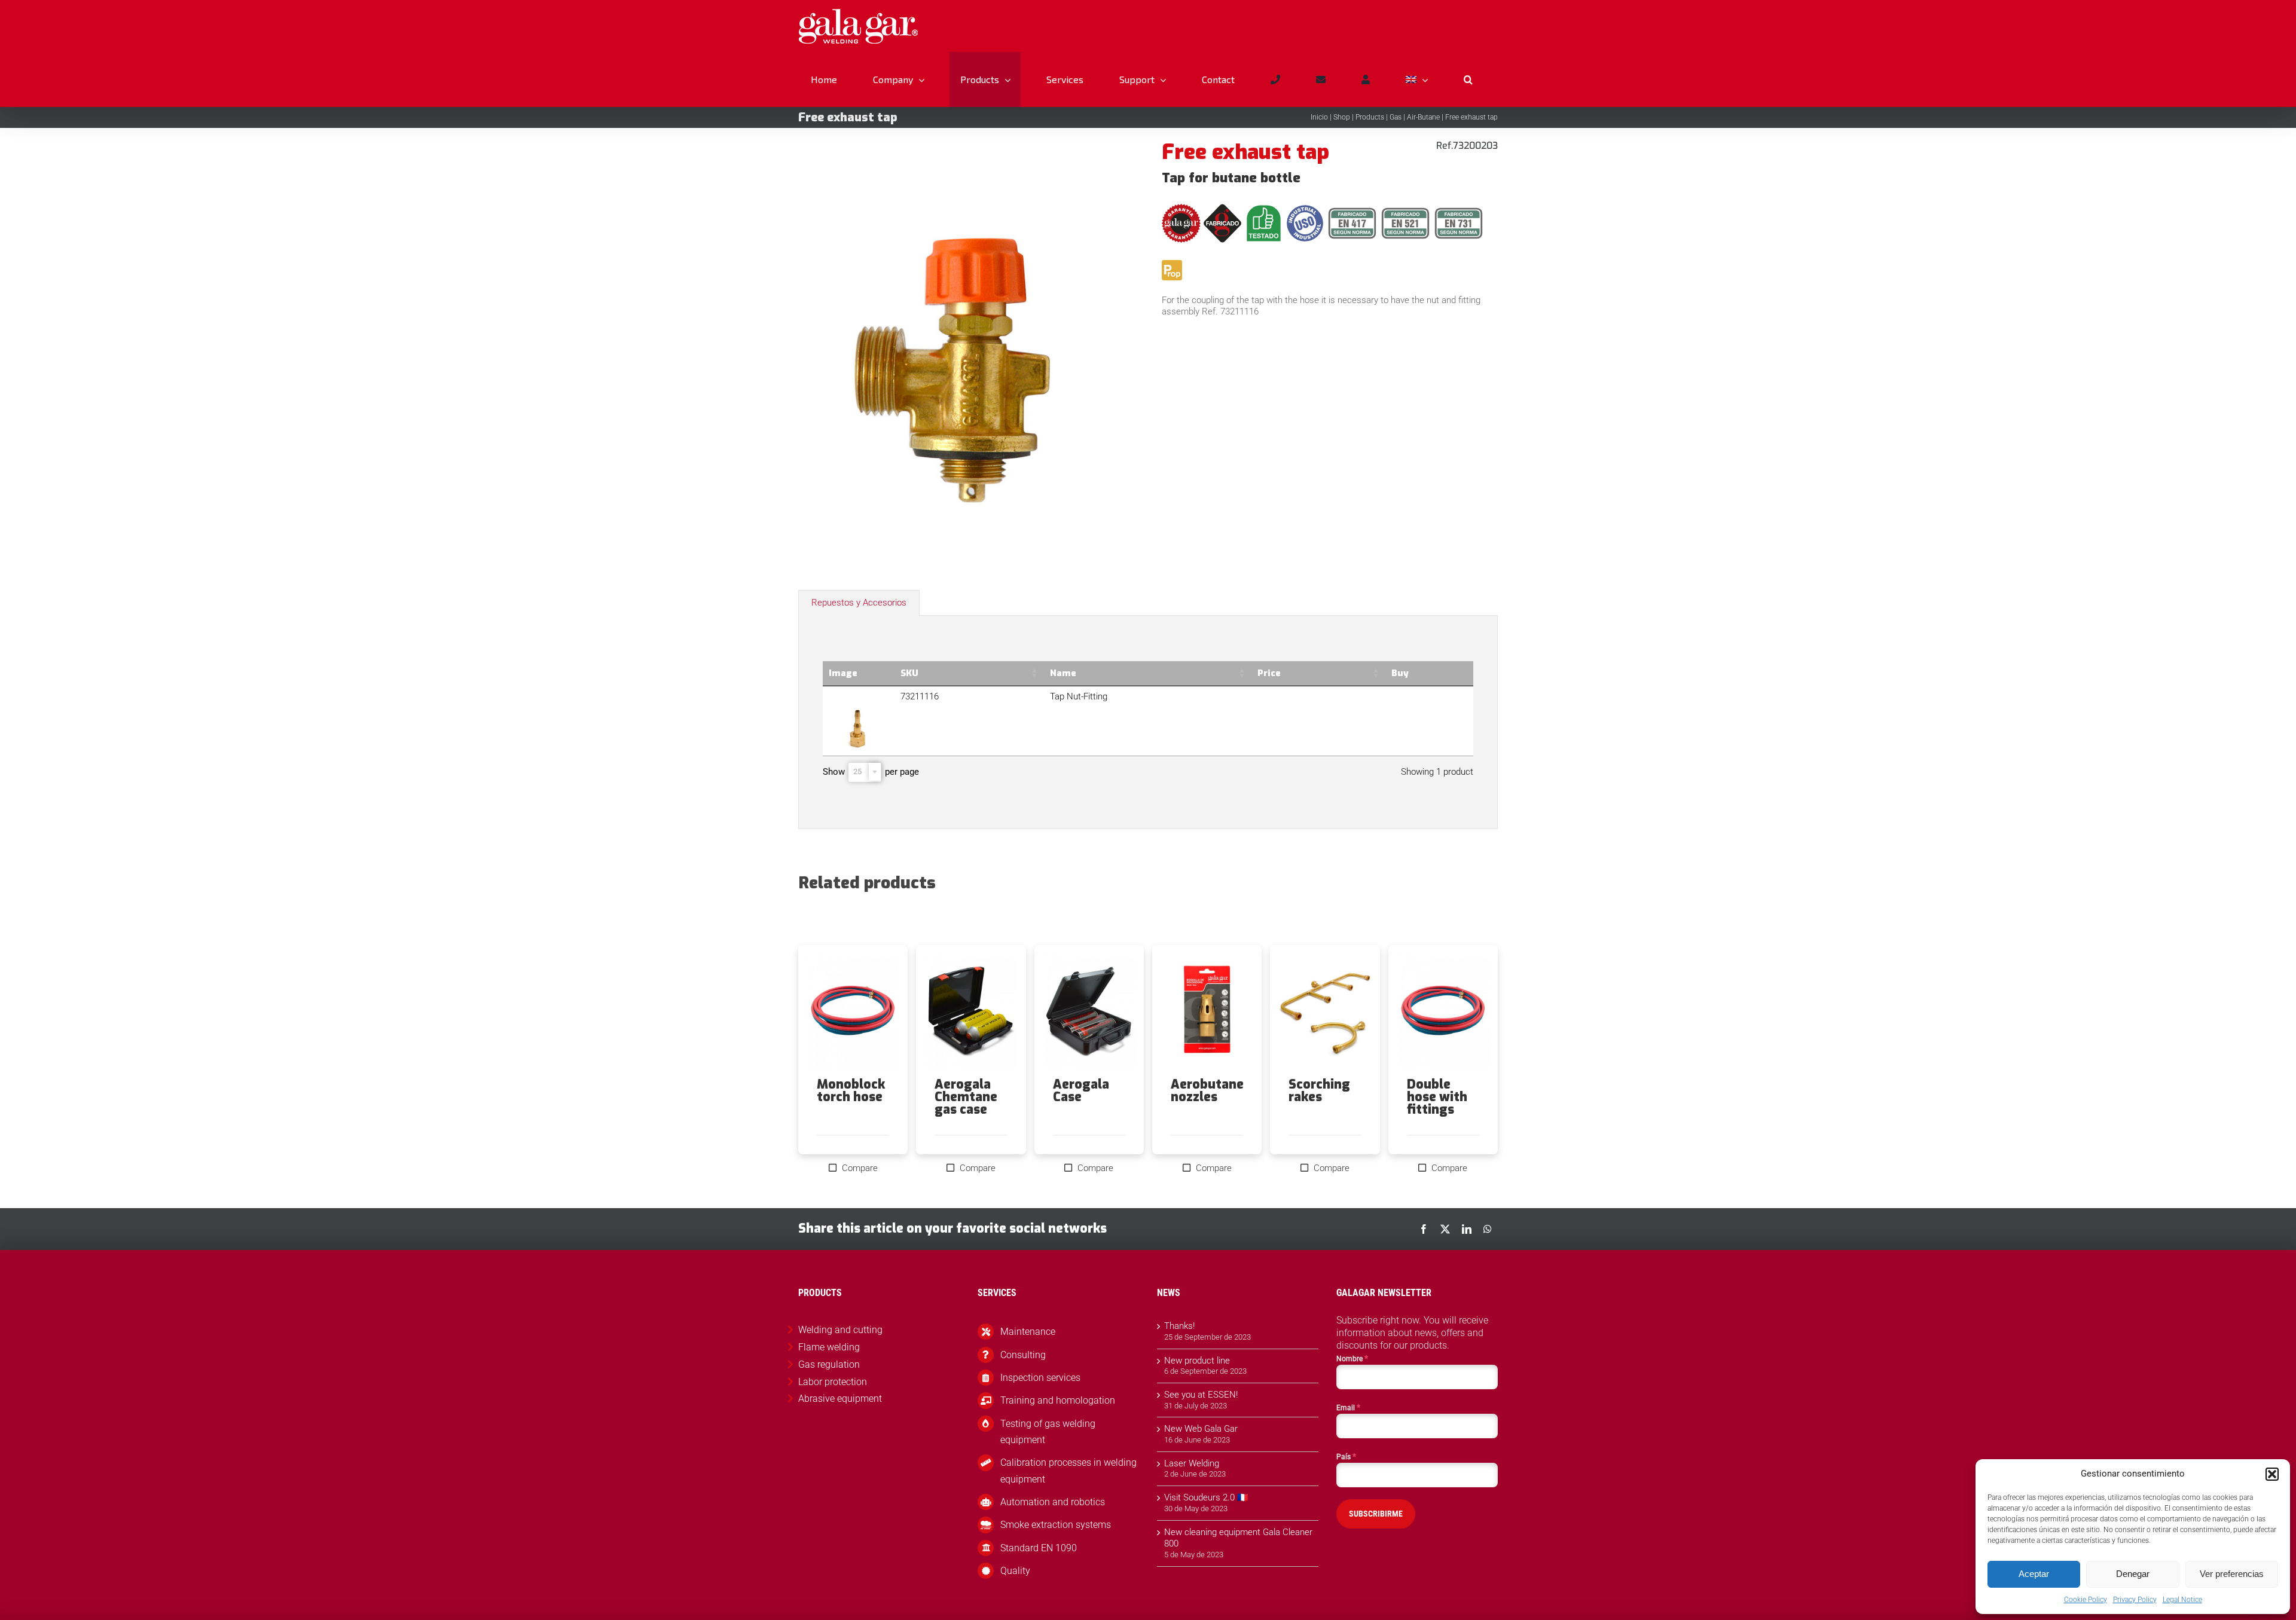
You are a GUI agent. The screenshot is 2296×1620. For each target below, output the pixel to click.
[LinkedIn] (1467, 1229)
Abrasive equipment (840, 1399)
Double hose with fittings (1437, 1097)
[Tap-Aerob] (966, 350)
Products (1370, 117)
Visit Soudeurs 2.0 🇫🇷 (1206, 1497)
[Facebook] (1424, 1229)
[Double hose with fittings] (1443, 1011)
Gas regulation (829, 1364)
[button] (2272, 1474)
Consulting (1023, 1355)
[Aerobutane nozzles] (1207, 1011)
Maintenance (1028, 1332)
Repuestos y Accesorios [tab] (859, 603)
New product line (1197, 1361)
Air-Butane (1423, 117)
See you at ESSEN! (1201, 1395)
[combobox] (865, 772)
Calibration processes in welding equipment (1068, 1471)
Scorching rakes (1319, 1091)
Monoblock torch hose (851, 1091)
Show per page (871, 772)
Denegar (2133, 1574)
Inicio (1319, 117)
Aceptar (2034, 1574)
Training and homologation (1058, 1400)
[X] (1445, 1229)
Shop (1342, 117)
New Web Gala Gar (1201, 1429)
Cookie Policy (2086, 1600)
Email (1348, 1407)
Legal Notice (2182, 1600)
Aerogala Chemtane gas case (966, 1097)
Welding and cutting (840, 1330)
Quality (1015, 1571)
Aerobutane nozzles (1207, 1091)
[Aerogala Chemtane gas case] (971, 1011)
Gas (1396, 117)
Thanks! (1179, 1326)
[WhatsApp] (1488, 1229)
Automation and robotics (1053, 1502)
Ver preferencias (2232, 1574)
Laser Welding (1192, 1463)
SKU (909, 673)
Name (1063, 673)
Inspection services (1040, 1378)
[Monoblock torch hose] (853, 1011)
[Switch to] (1416, 80)
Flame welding (829, 1347)
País (1346, 1456)
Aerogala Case (1081, 1091)
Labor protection (833, 1382)
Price (1269, 673)
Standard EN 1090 (1039, 1548)
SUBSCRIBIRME (1376, 1514)
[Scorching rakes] (1325, 1011)
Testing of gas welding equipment (1048, 1432)
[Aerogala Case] (1089, 1011)
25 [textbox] (857, 771)
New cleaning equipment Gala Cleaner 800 (1238, 1538)
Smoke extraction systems (1056, 1525)
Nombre (1352, 1358)
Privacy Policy (2135, 1600)
